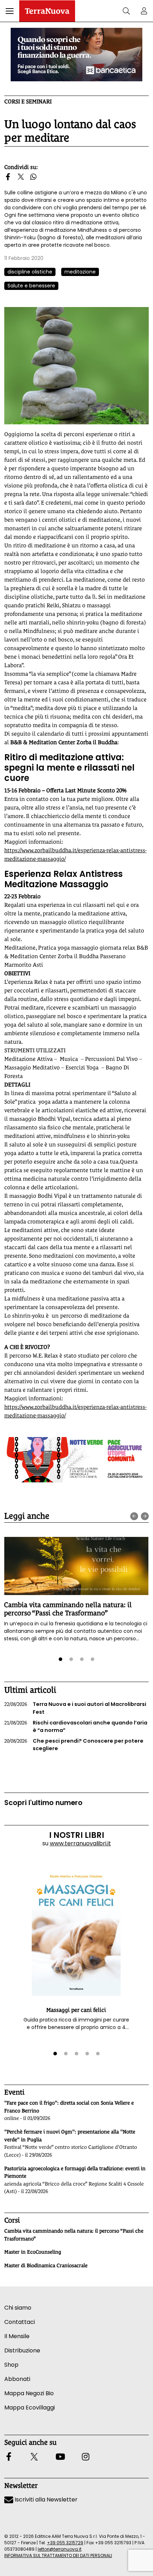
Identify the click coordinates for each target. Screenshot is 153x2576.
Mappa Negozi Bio (29, 2393)
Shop (11, 2365)
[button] (10, 11)
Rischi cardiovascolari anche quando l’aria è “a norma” (76, 1727)
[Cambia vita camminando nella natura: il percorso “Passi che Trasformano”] (76, 1566)
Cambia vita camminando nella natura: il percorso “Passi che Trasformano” (68, 1609)
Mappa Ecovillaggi (30, 2408)
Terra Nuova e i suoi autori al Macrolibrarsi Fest (75, 1708)
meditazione (80, 272)
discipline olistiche (30, 272)
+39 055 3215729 (65, 2543)
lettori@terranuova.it (60, 2549)
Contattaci (20, 2322)
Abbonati (17, 2379)
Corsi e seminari (28, 101)
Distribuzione (22, 2350)
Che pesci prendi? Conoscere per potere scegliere (74, 1745)
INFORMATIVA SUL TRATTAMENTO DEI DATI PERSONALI (58, 2555)
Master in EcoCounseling (33, 2252)
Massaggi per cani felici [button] (76, 2010)
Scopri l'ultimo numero (43, 1803)
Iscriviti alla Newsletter (45, 2500)
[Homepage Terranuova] (47, 11)
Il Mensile (17, 2336)
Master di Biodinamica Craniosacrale (46, 2265)
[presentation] (134, 1516)
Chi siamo (18, 2308)
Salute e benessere (31, 286)
